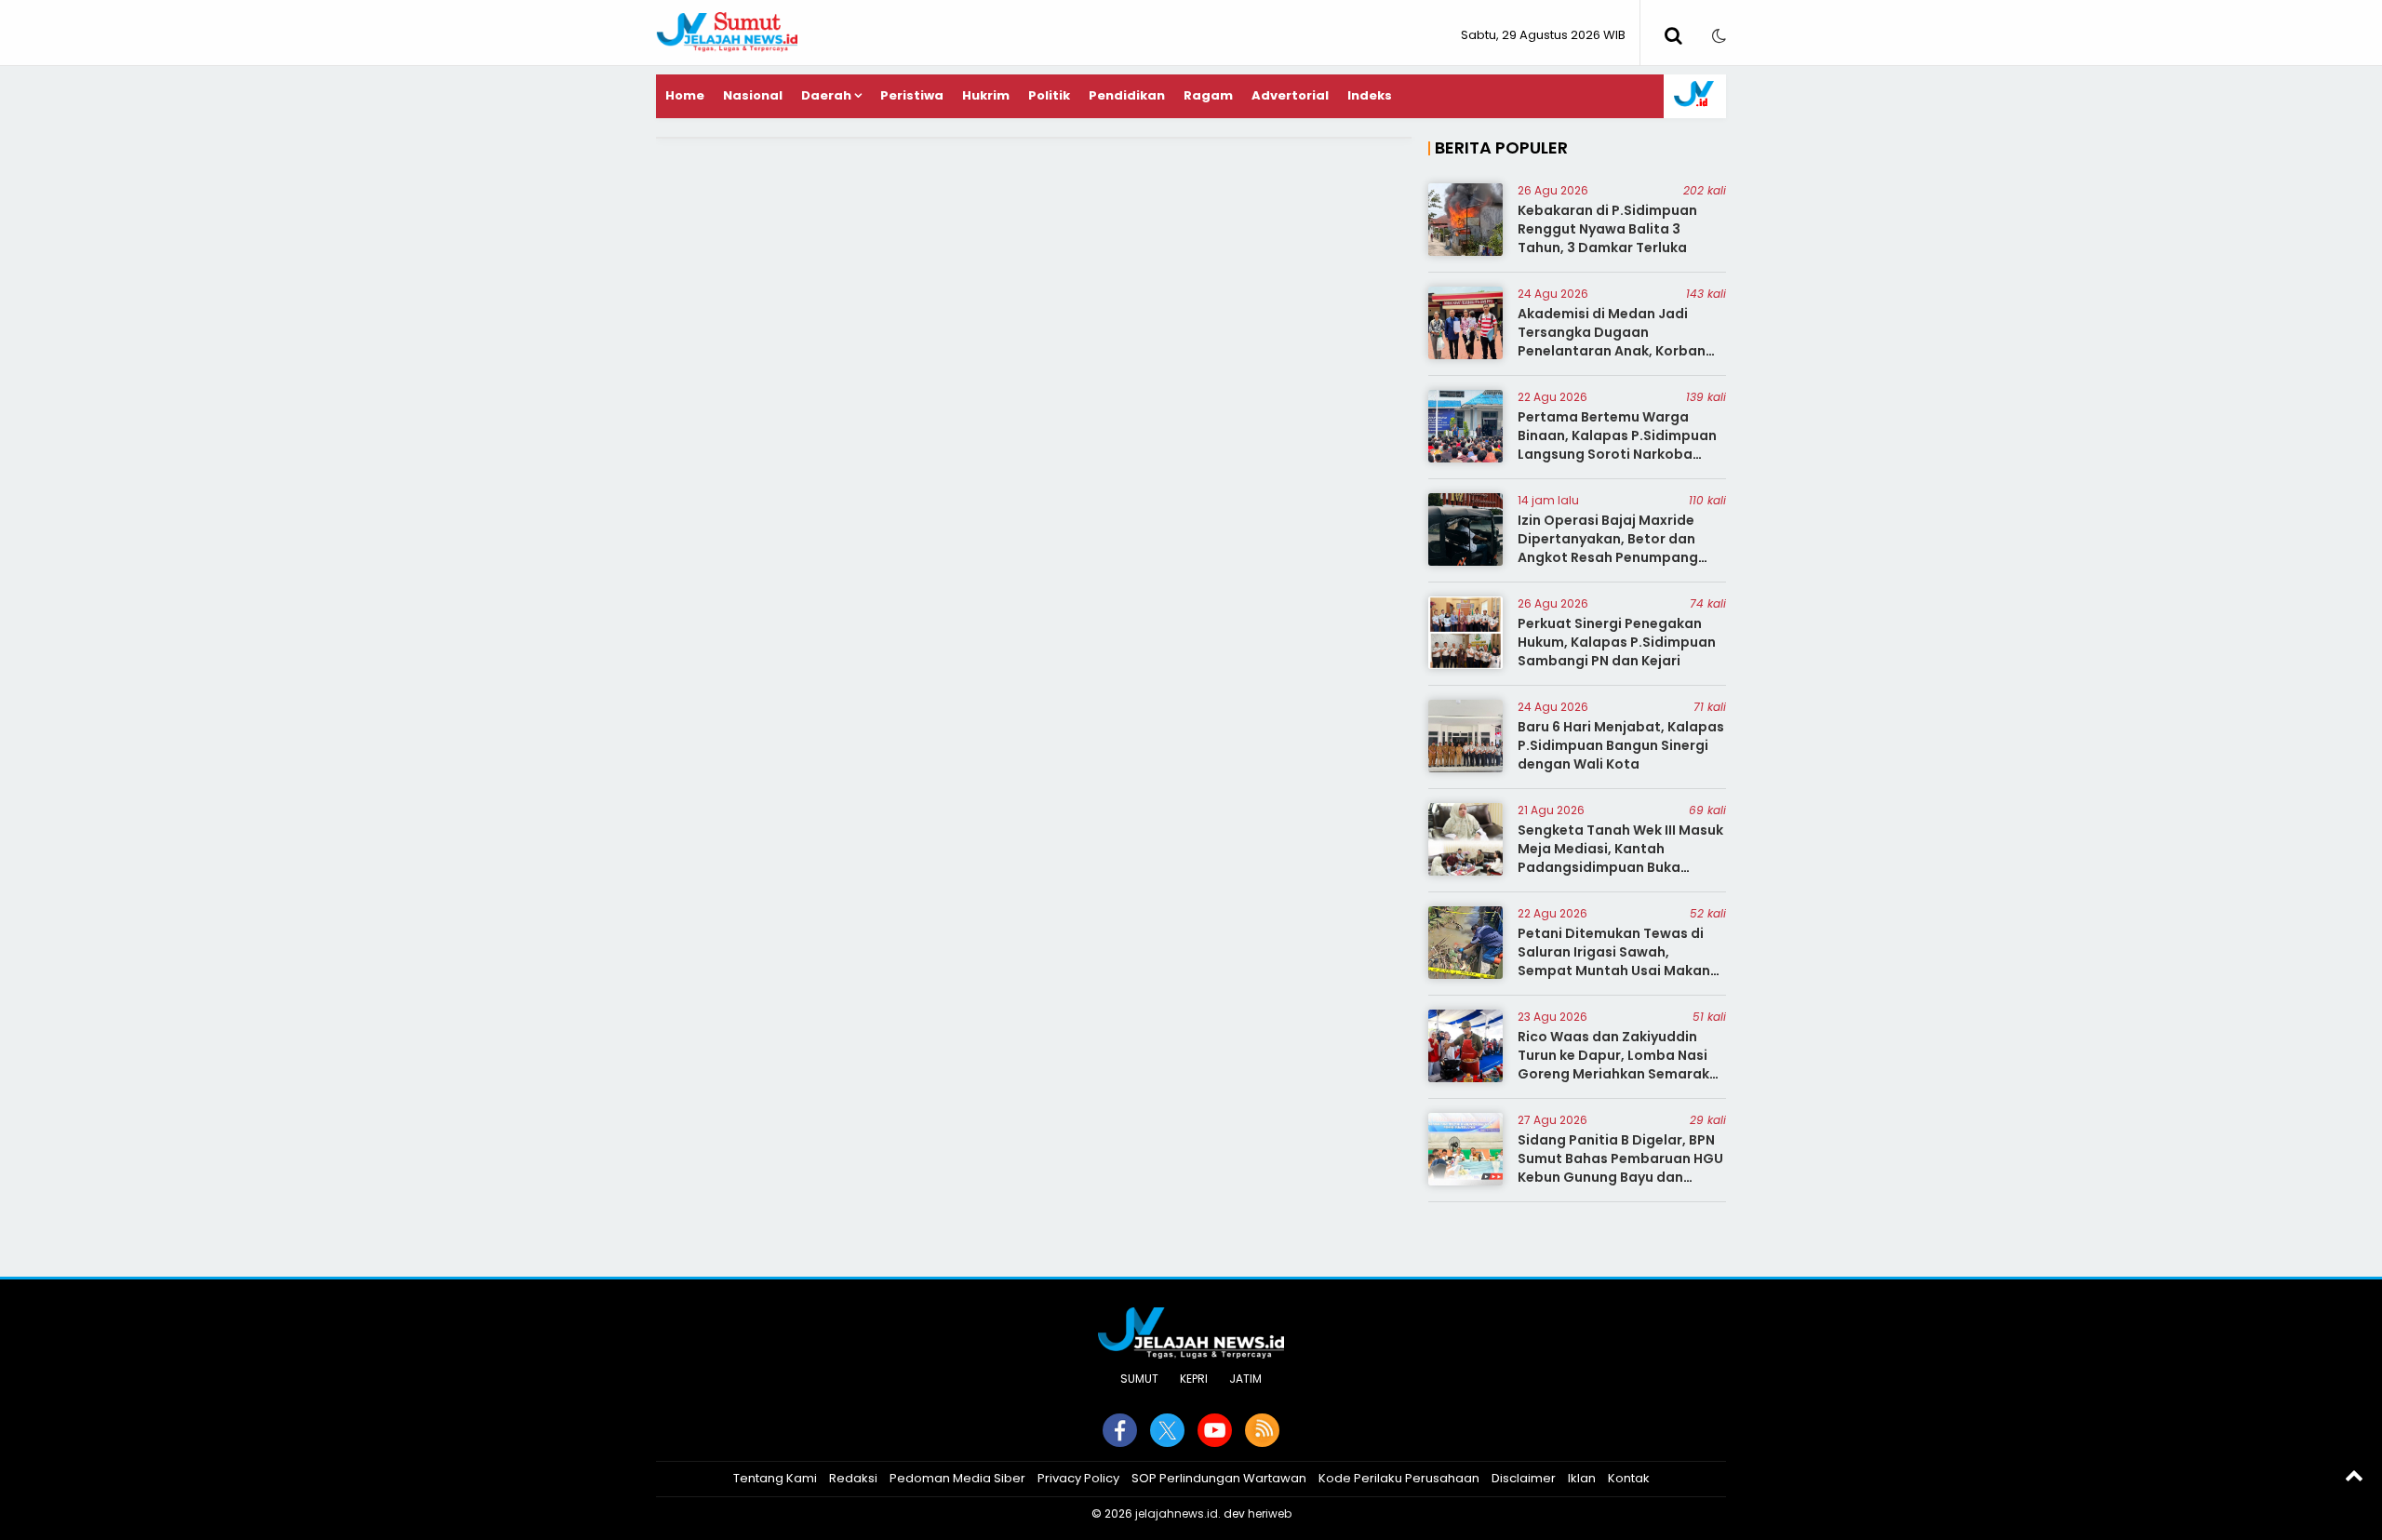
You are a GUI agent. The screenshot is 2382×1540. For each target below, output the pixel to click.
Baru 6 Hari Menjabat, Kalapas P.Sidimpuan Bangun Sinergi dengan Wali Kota (1621, 745)
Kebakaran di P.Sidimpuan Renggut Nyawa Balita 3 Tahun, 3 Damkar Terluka (1607, 228)
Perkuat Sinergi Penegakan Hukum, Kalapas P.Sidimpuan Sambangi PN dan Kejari (1617, 642)
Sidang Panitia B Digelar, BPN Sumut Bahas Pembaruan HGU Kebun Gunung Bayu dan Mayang (1620, 1167)
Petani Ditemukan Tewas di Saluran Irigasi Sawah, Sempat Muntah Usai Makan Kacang (1614, 961)
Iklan (1582, 1478)
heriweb (1270, 1513)
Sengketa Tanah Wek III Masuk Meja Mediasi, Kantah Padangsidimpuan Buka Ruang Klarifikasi (1620, 857)
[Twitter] (1167, 1430)
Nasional (753, 95)
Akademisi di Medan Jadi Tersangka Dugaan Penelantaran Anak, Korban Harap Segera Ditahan (1612, 341)
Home (685, 95)
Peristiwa (912, 95)
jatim (1245, 1379)
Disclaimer (1524, 1478)
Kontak (1629, 1478)
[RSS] (1262, 1430)
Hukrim (986, 95)
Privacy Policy (1078, 1478)
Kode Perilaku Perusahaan (1399, 1478)
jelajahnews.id (1177, 1513)
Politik (1049, 95)
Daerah (826, 95)
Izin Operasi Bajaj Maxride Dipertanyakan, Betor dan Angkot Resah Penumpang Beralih (1608, 548)
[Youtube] (1215, 1430)
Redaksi (853, 1478)
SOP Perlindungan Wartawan (1219, 1478)
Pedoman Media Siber (957, 1478)
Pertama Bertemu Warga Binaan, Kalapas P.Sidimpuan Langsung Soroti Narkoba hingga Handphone (1617, 444)
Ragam (1208, 95)
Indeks (1370, 95)
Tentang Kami (775, 1478)
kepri (1194, 1379)
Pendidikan (1127, 95)
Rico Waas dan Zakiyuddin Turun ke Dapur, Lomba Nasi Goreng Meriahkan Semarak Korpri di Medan (1613, 1064)
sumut (1139, 1379)
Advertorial (1290, 95)
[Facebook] (1120, 1430)
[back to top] (2354, 1475)
